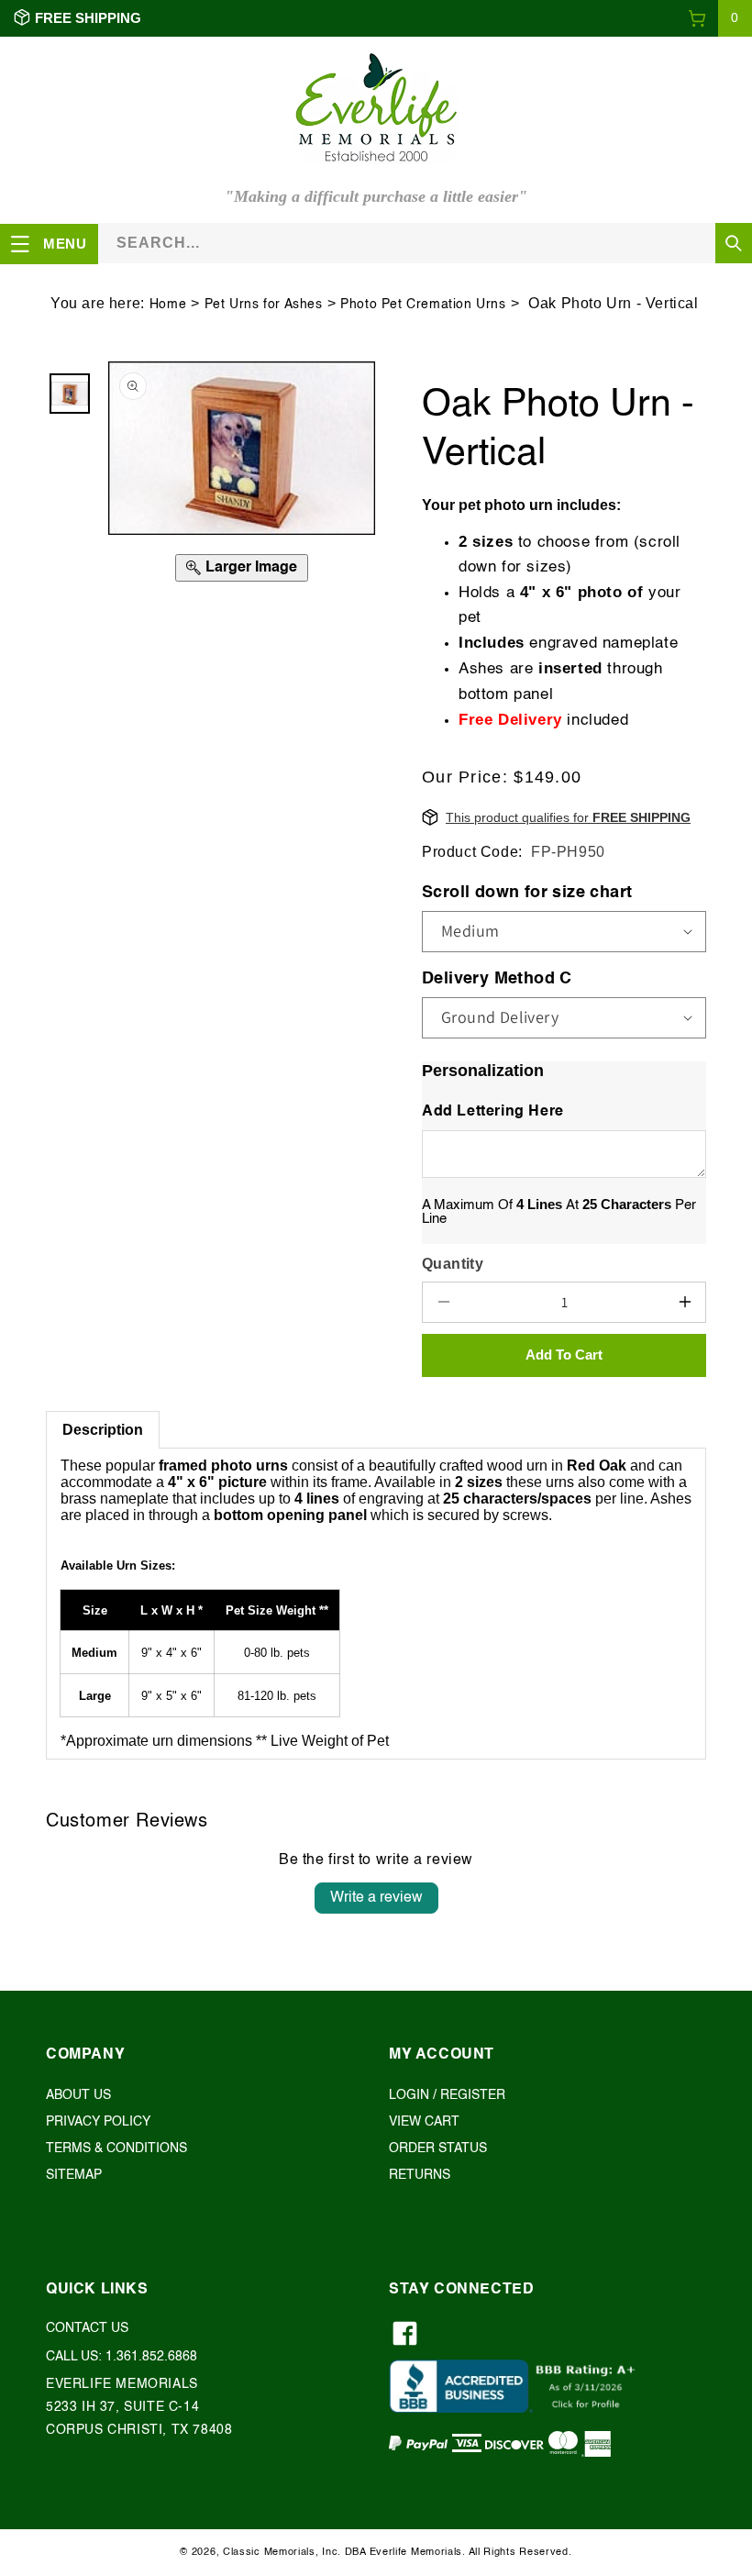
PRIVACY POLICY (98, 2122)
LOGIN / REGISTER (447, 2095)
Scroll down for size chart (527, 893)
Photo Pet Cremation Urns (423, 305)
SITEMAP (74, 2175)
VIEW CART (424, 2122)
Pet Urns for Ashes (264, 305)
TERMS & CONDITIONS (116, 2149)
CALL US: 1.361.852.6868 (122, 2357)
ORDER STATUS (438, 2149)
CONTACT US (87, 2328)
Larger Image (251, 568)
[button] (720, 18)
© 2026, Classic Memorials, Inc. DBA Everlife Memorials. (323, 2553)
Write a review (376, 1898)
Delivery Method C (497, 979)
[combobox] (425, 243)
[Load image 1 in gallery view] (70, 394)
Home (168, 305)
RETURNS (420, 2175)
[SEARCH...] (734, 243)
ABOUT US (78, 2095)
